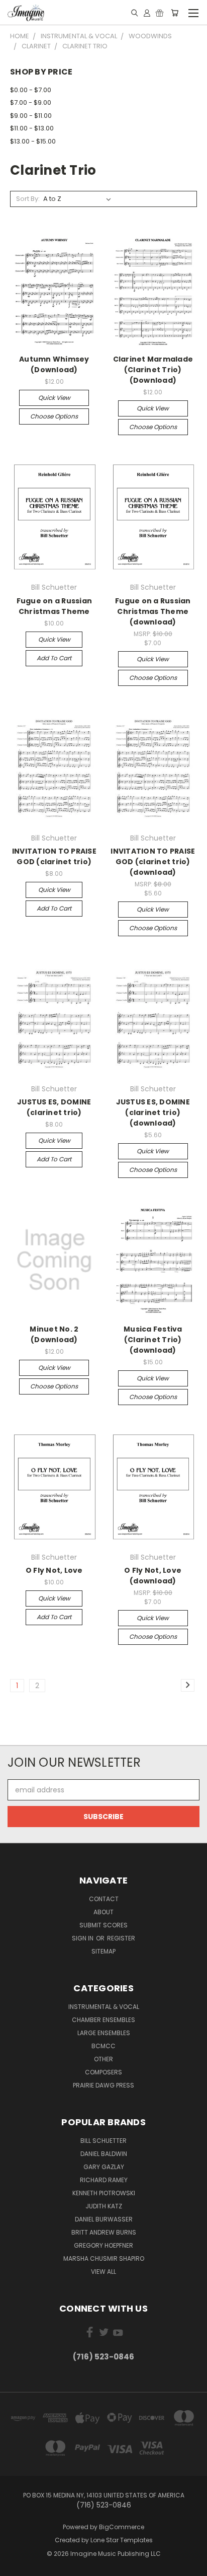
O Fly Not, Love (54, 1570)
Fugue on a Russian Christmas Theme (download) (153, 611)
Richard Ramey (104, 2180)
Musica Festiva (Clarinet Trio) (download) (153, 1340)
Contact (104, 1899)
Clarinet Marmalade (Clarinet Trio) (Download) (153, 370)
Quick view (54, 398)
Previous (16, 2566)
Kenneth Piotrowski (104, 2193)
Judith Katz (104, 2206)
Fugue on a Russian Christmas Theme (55, 606)
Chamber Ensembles (103, 2020)
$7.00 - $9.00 (31, 102)
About (103, 1912)
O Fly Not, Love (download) (153, 1576)
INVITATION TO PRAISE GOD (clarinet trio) (54, 856)
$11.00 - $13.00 (32, 128)
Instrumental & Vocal (104, 2007)
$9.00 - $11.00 (31, 116)
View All (103, 2272)
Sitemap (103, 1951)
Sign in (83, 1938)
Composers (103, 2072)
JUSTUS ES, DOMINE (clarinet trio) (54, 1107)
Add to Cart (54, 658)
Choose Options (54, 416)
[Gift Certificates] (160, 13)
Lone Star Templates (122, 2540)
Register (121, 1938)
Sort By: (28, 199)
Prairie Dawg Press (103, 2085)
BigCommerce (122, 2527)
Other (103, 2059)
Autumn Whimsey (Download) (54, 364)
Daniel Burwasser (104, 2219)
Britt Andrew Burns (104, 2232)
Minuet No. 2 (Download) (54, 1334)
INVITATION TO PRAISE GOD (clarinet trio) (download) (153, 862)
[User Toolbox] (147, 13)
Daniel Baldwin (104, 2154)
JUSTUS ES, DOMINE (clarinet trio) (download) (153, 1112)
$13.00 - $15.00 (33, 141)
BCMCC (103, 2046)
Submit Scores (103, 1925)
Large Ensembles (104, 2033)
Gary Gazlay (104, 2167)
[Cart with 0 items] (175, 13)
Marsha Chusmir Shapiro (104, 2258)
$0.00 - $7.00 (31, 90)
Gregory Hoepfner (103, 2245)
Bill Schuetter (103, 2141)
